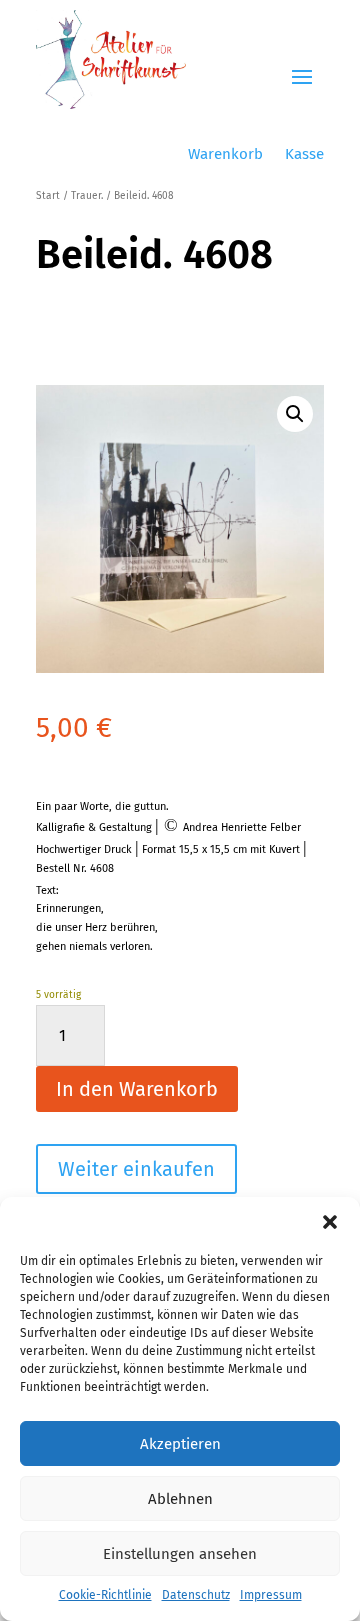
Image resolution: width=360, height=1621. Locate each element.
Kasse (304, 155)
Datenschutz (196, 1595)
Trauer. (87, 196)
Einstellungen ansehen (180, 1554)
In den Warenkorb (137, 1089)
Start (48, 196)
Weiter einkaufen (136, 1169)
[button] (330, 1222)
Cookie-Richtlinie (105, 1595)
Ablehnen (180, 1499)
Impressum (271, 1595)
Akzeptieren (180, 1444)
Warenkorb (225, 155)
